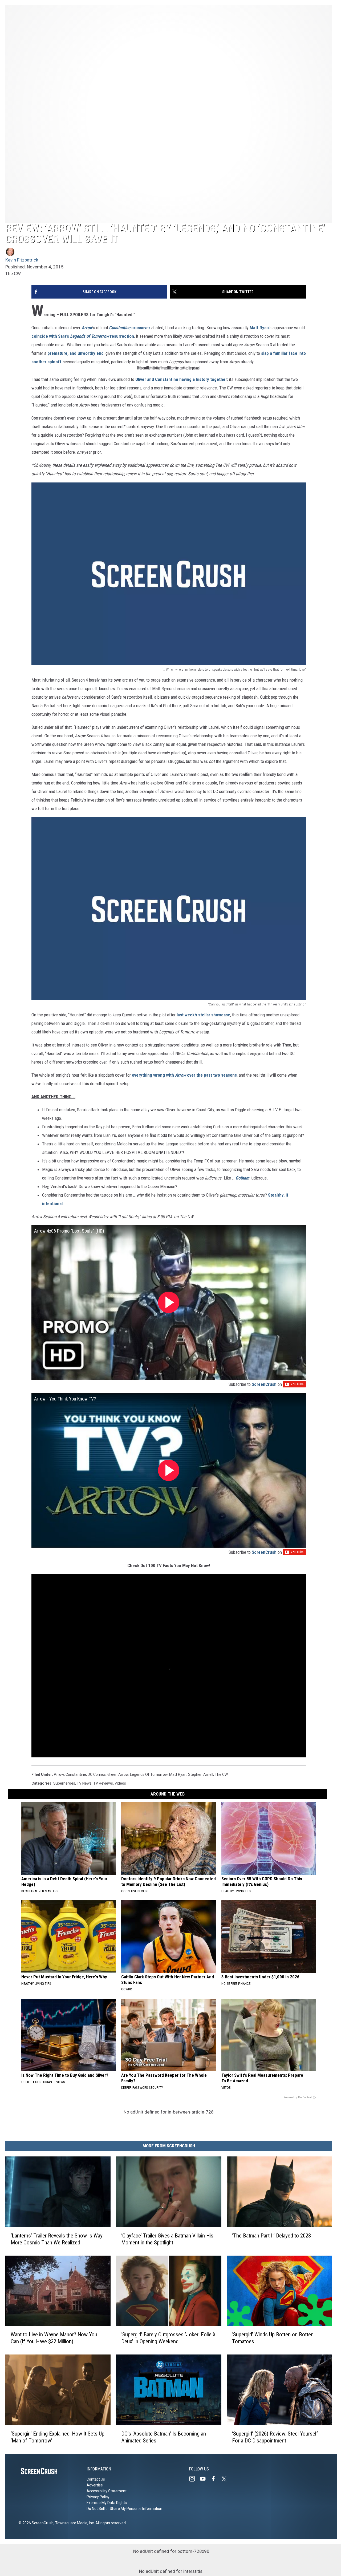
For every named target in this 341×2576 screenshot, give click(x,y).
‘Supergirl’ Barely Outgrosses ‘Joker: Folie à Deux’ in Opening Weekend (168, 2338)
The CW (221, 1774)
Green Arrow (118, 1774)
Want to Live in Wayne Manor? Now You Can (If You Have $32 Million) (54, 2338)
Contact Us (96, 2479)
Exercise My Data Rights (107, 2503)
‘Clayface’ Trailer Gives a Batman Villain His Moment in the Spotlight (167, 2239)
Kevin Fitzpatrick (22, 260)
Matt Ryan (259, 328)
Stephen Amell (201, 1774)
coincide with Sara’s (50, 336)
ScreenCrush (264, 1384)
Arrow (59, 1774)
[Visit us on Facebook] (216, 2479)
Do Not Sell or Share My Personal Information (124, 2509)
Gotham (242, 1178)
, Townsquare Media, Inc (74, 2523)
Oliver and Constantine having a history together (181, 379)
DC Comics (97, 1774)
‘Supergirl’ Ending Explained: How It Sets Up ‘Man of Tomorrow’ (58, 2437)
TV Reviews (103, 1783)
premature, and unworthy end (76, 353)
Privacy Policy (98, 2497)
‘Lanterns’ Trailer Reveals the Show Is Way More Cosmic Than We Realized (57, 2239)
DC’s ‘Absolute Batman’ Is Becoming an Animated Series (164, 2437)
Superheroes (64, 1783)
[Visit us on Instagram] (194, 2479)
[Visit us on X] (226, 2479)
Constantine (76, 1774)
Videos (120, 1783)
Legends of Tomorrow (149, 1774)
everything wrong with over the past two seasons (184, 1075)
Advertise (95, 2485)
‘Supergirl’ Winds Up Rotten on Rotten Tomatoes (273, 2338)
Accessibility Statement (107, 2491)
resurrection (122, 336)
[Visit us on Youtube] (205, 2479)
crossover (141, 328)
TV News (84, 1783)
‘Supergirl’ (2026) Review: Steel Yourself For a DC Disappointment (275, 2437)
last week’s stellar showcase (203, 1015)
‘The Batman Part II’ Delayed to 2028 (271, 2236)
